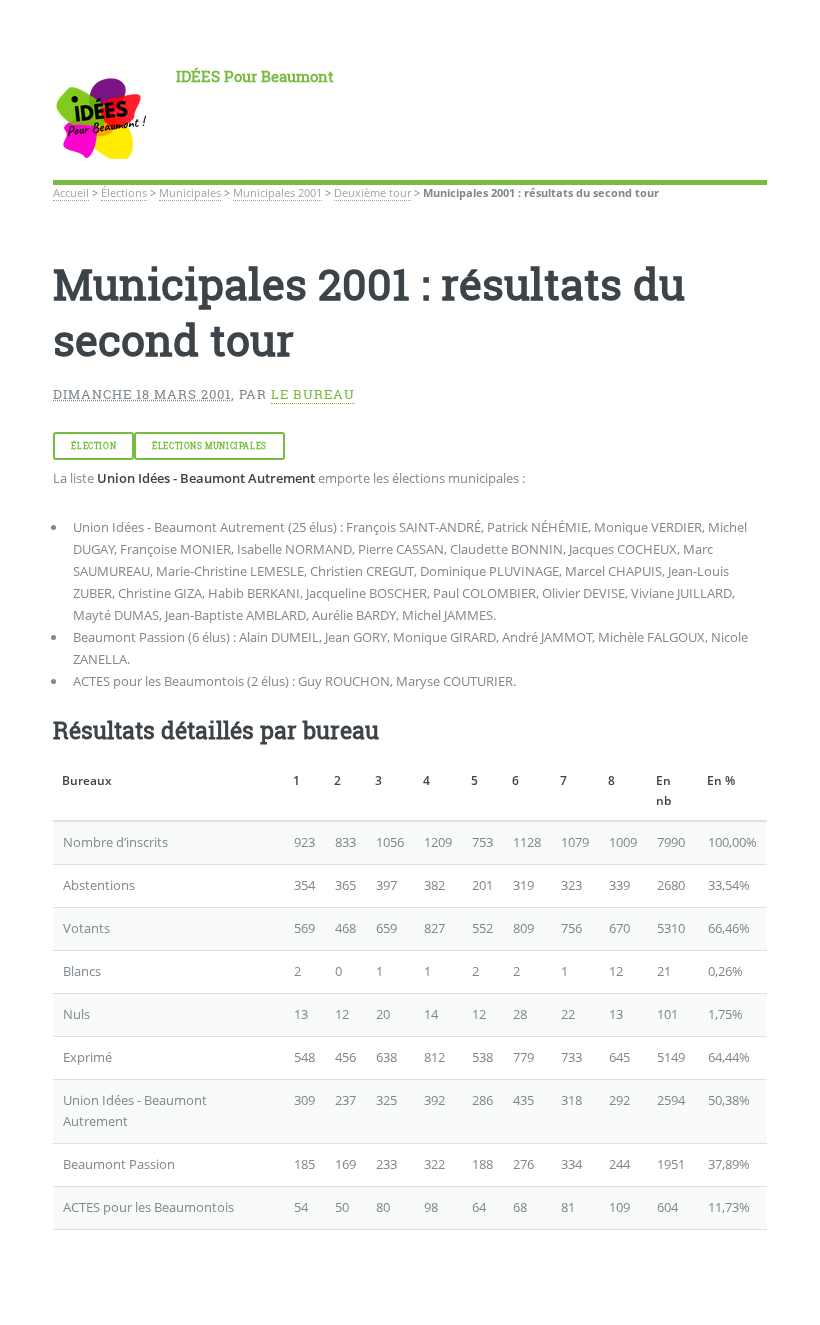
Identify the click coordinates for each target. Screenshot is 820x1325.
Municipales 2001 (277, 193)
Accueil (71, 193)
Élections (124, 193)
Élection (93, 446)
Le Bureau (313, 394)
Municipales (190, 193)
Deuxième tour (372, 193)
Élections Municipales (209, 446)
